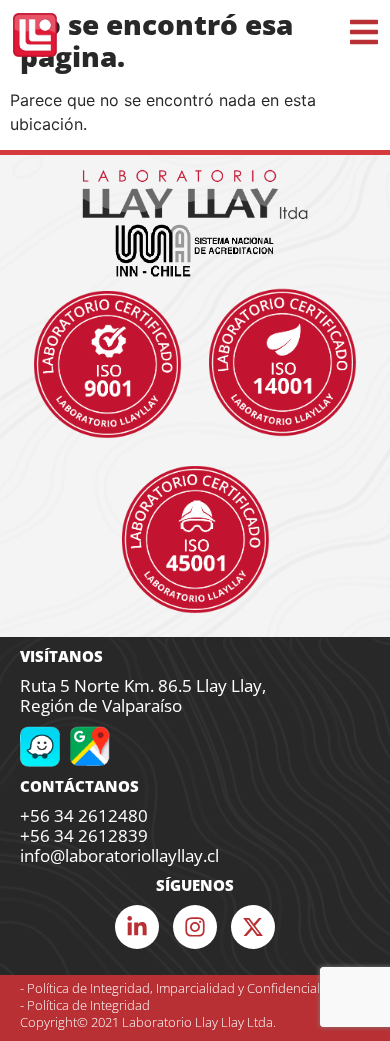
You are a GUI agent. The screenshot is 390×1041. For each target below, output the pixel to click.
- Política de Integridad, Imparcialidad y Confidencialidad (183, 988)
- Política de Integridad (85, 1005)
